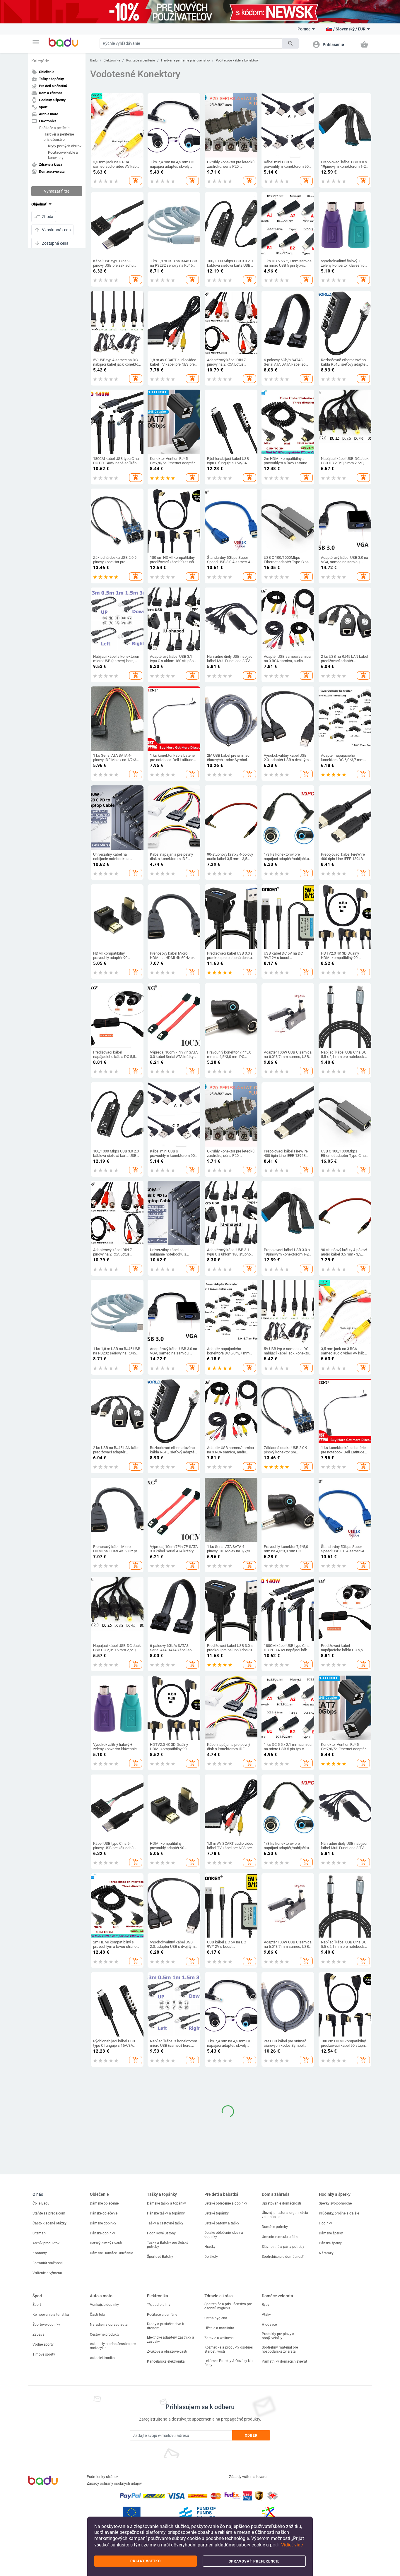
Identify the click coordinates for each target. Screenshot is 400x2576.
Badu (94, 60)
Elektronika (112, 60)
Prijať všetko (146, 2561)
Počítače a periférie (54, 128)
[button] (36, 42)
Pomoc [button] (304, 29)
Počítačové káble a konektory (63, 155)
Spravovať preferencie (254, 2561)
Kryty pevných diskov (65, 146)
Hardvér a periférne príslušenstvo (59, 137)
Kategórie (40, 61)
